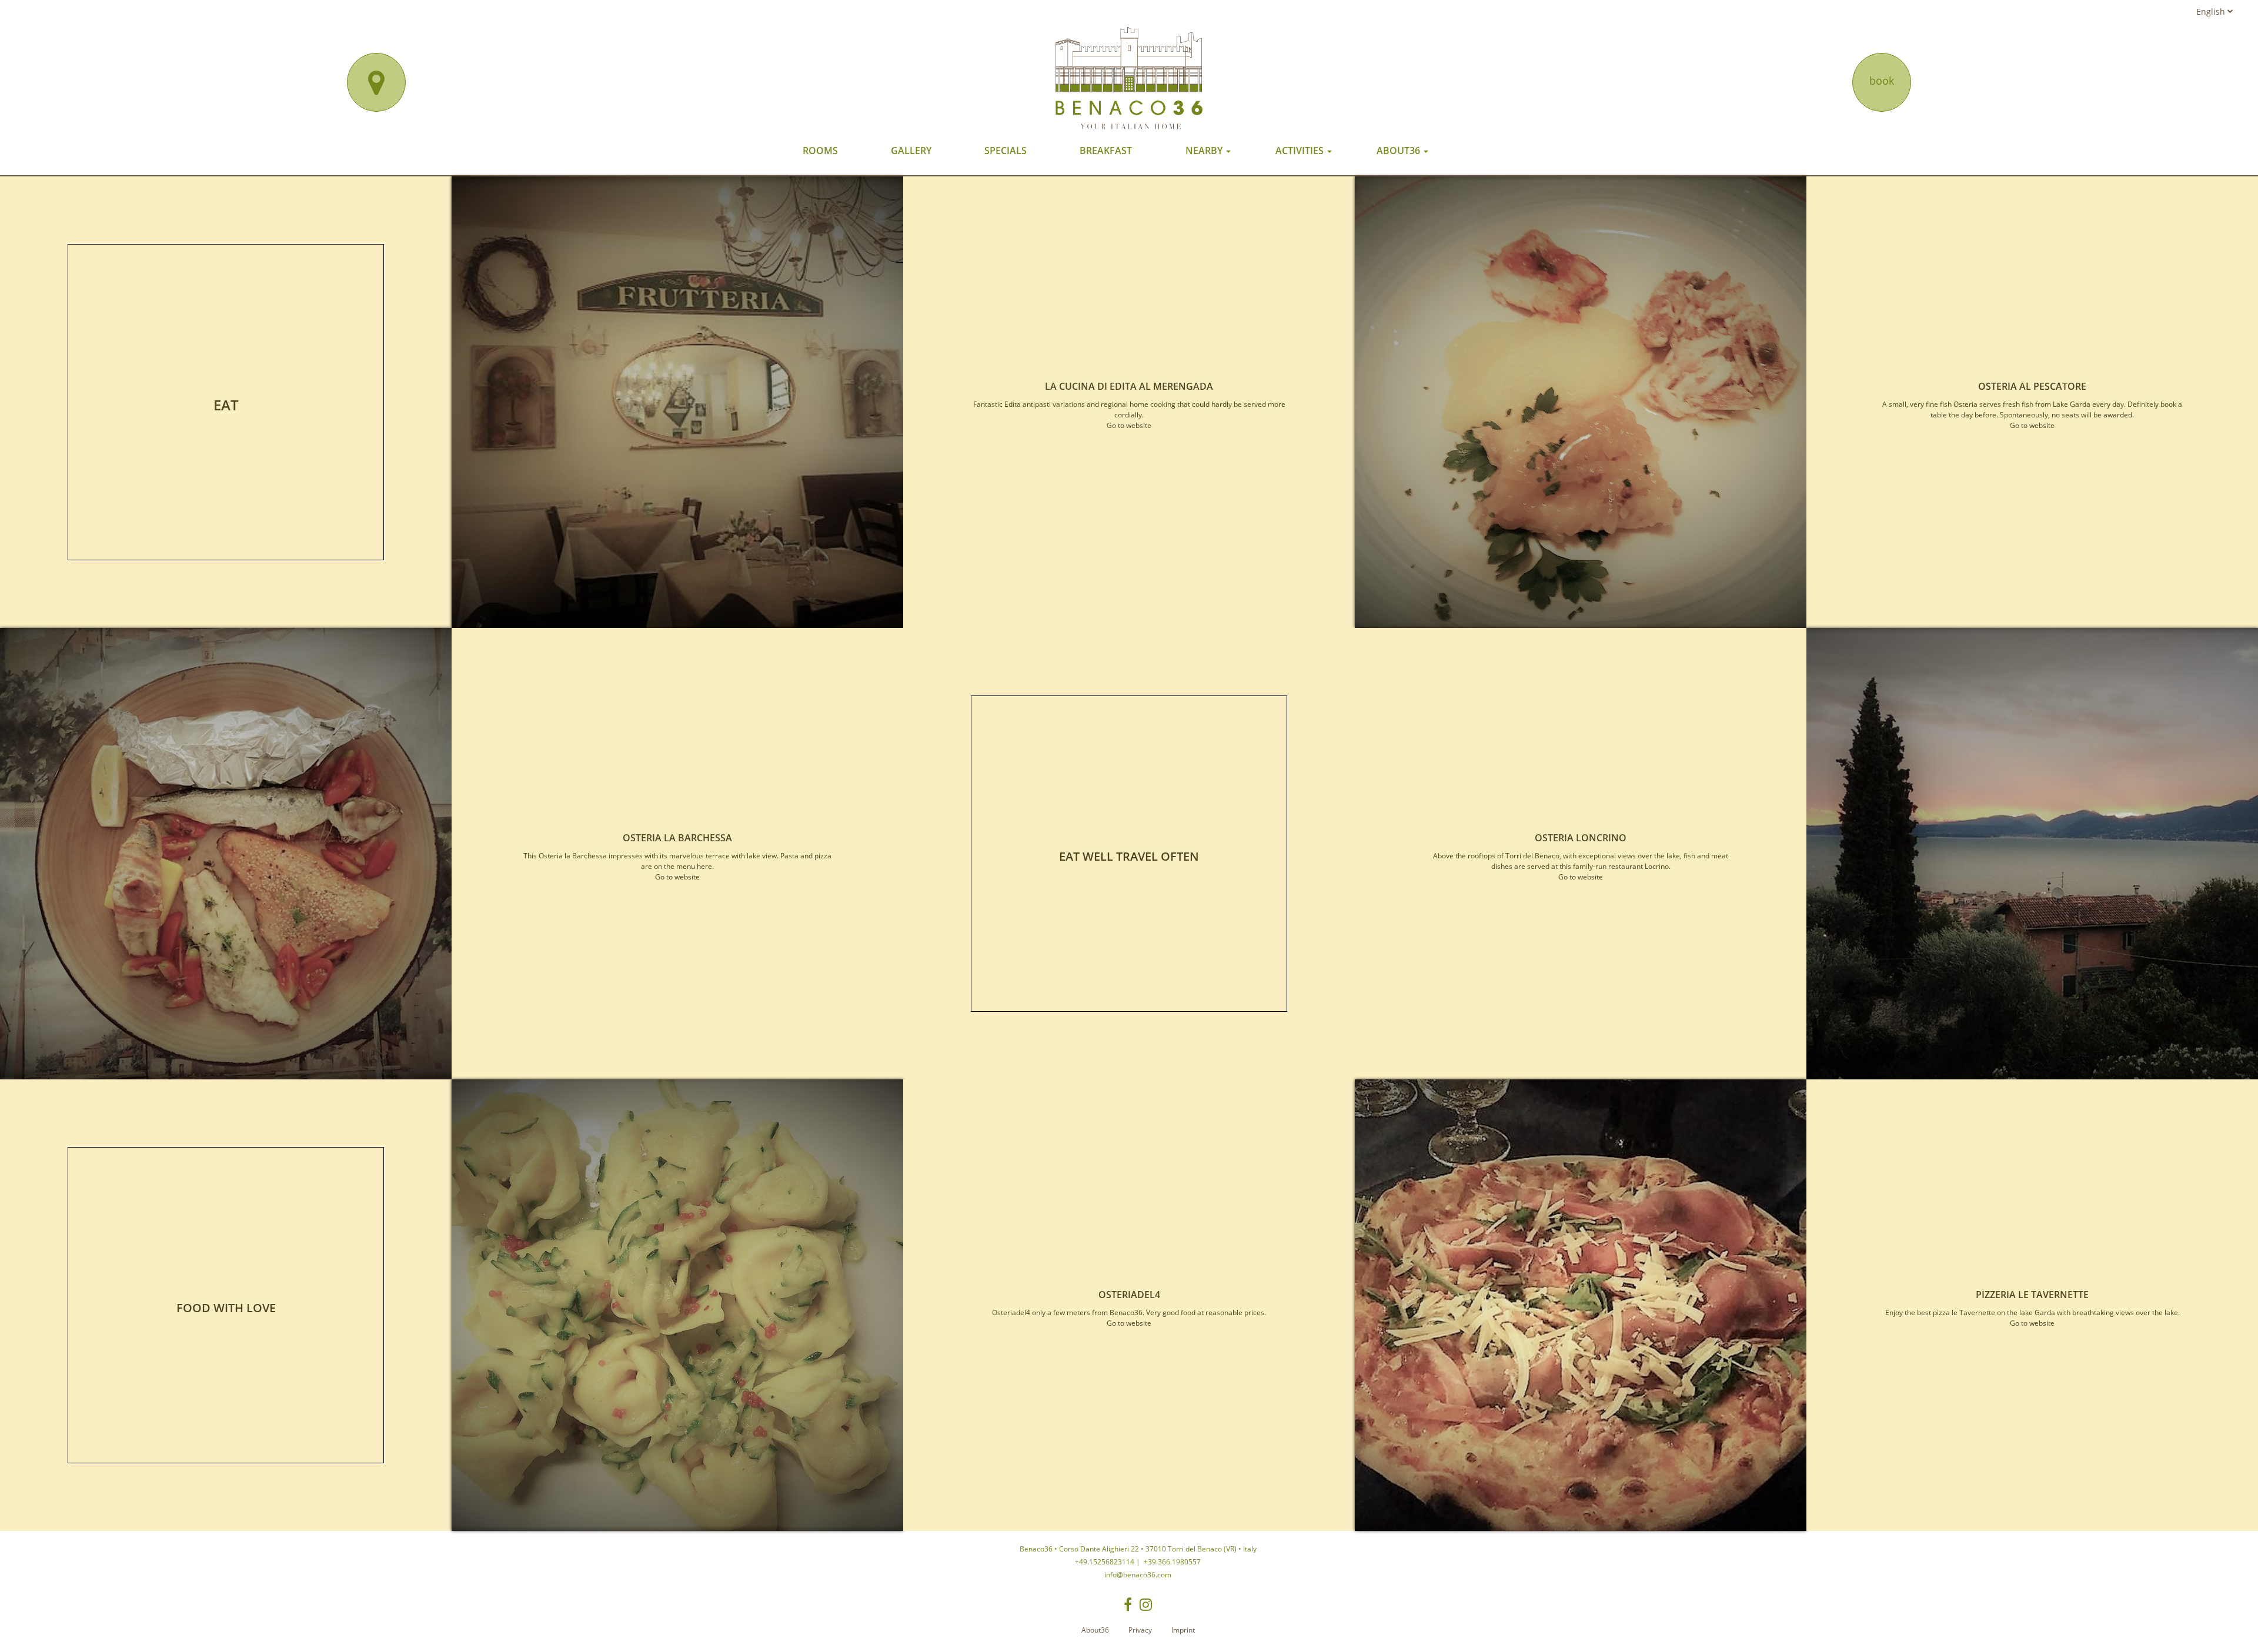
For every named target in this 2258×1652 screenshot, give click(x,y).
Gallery (911, 151)
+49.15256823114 (1105, 1562)
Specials (1006, 151)
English (2212, 11)
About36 (1399, 151)
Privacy (1140, 1630)
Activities (1301, 151)
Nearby (1205, 151)
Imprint (1183, 1630)
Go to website (1129, 425)
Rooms (820, 151)
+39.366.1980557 (1171, 1562)
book (1882, 81)
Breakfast (1106, 151)
